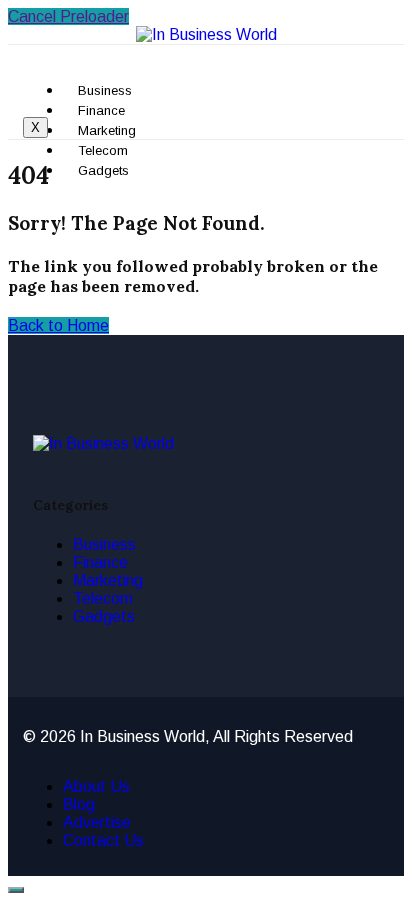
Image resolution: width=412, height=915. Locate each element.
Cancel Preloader (68, 16)
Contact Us (103, 840)
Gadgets (103, 170)
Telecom (103, 598)
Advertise (97, 822)
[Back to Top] (16, 890)
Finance (100, 562)
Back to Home (58, 325)
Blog (79, 804)
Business (104, 544)
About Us (96, 786)
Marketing (108, 580)
